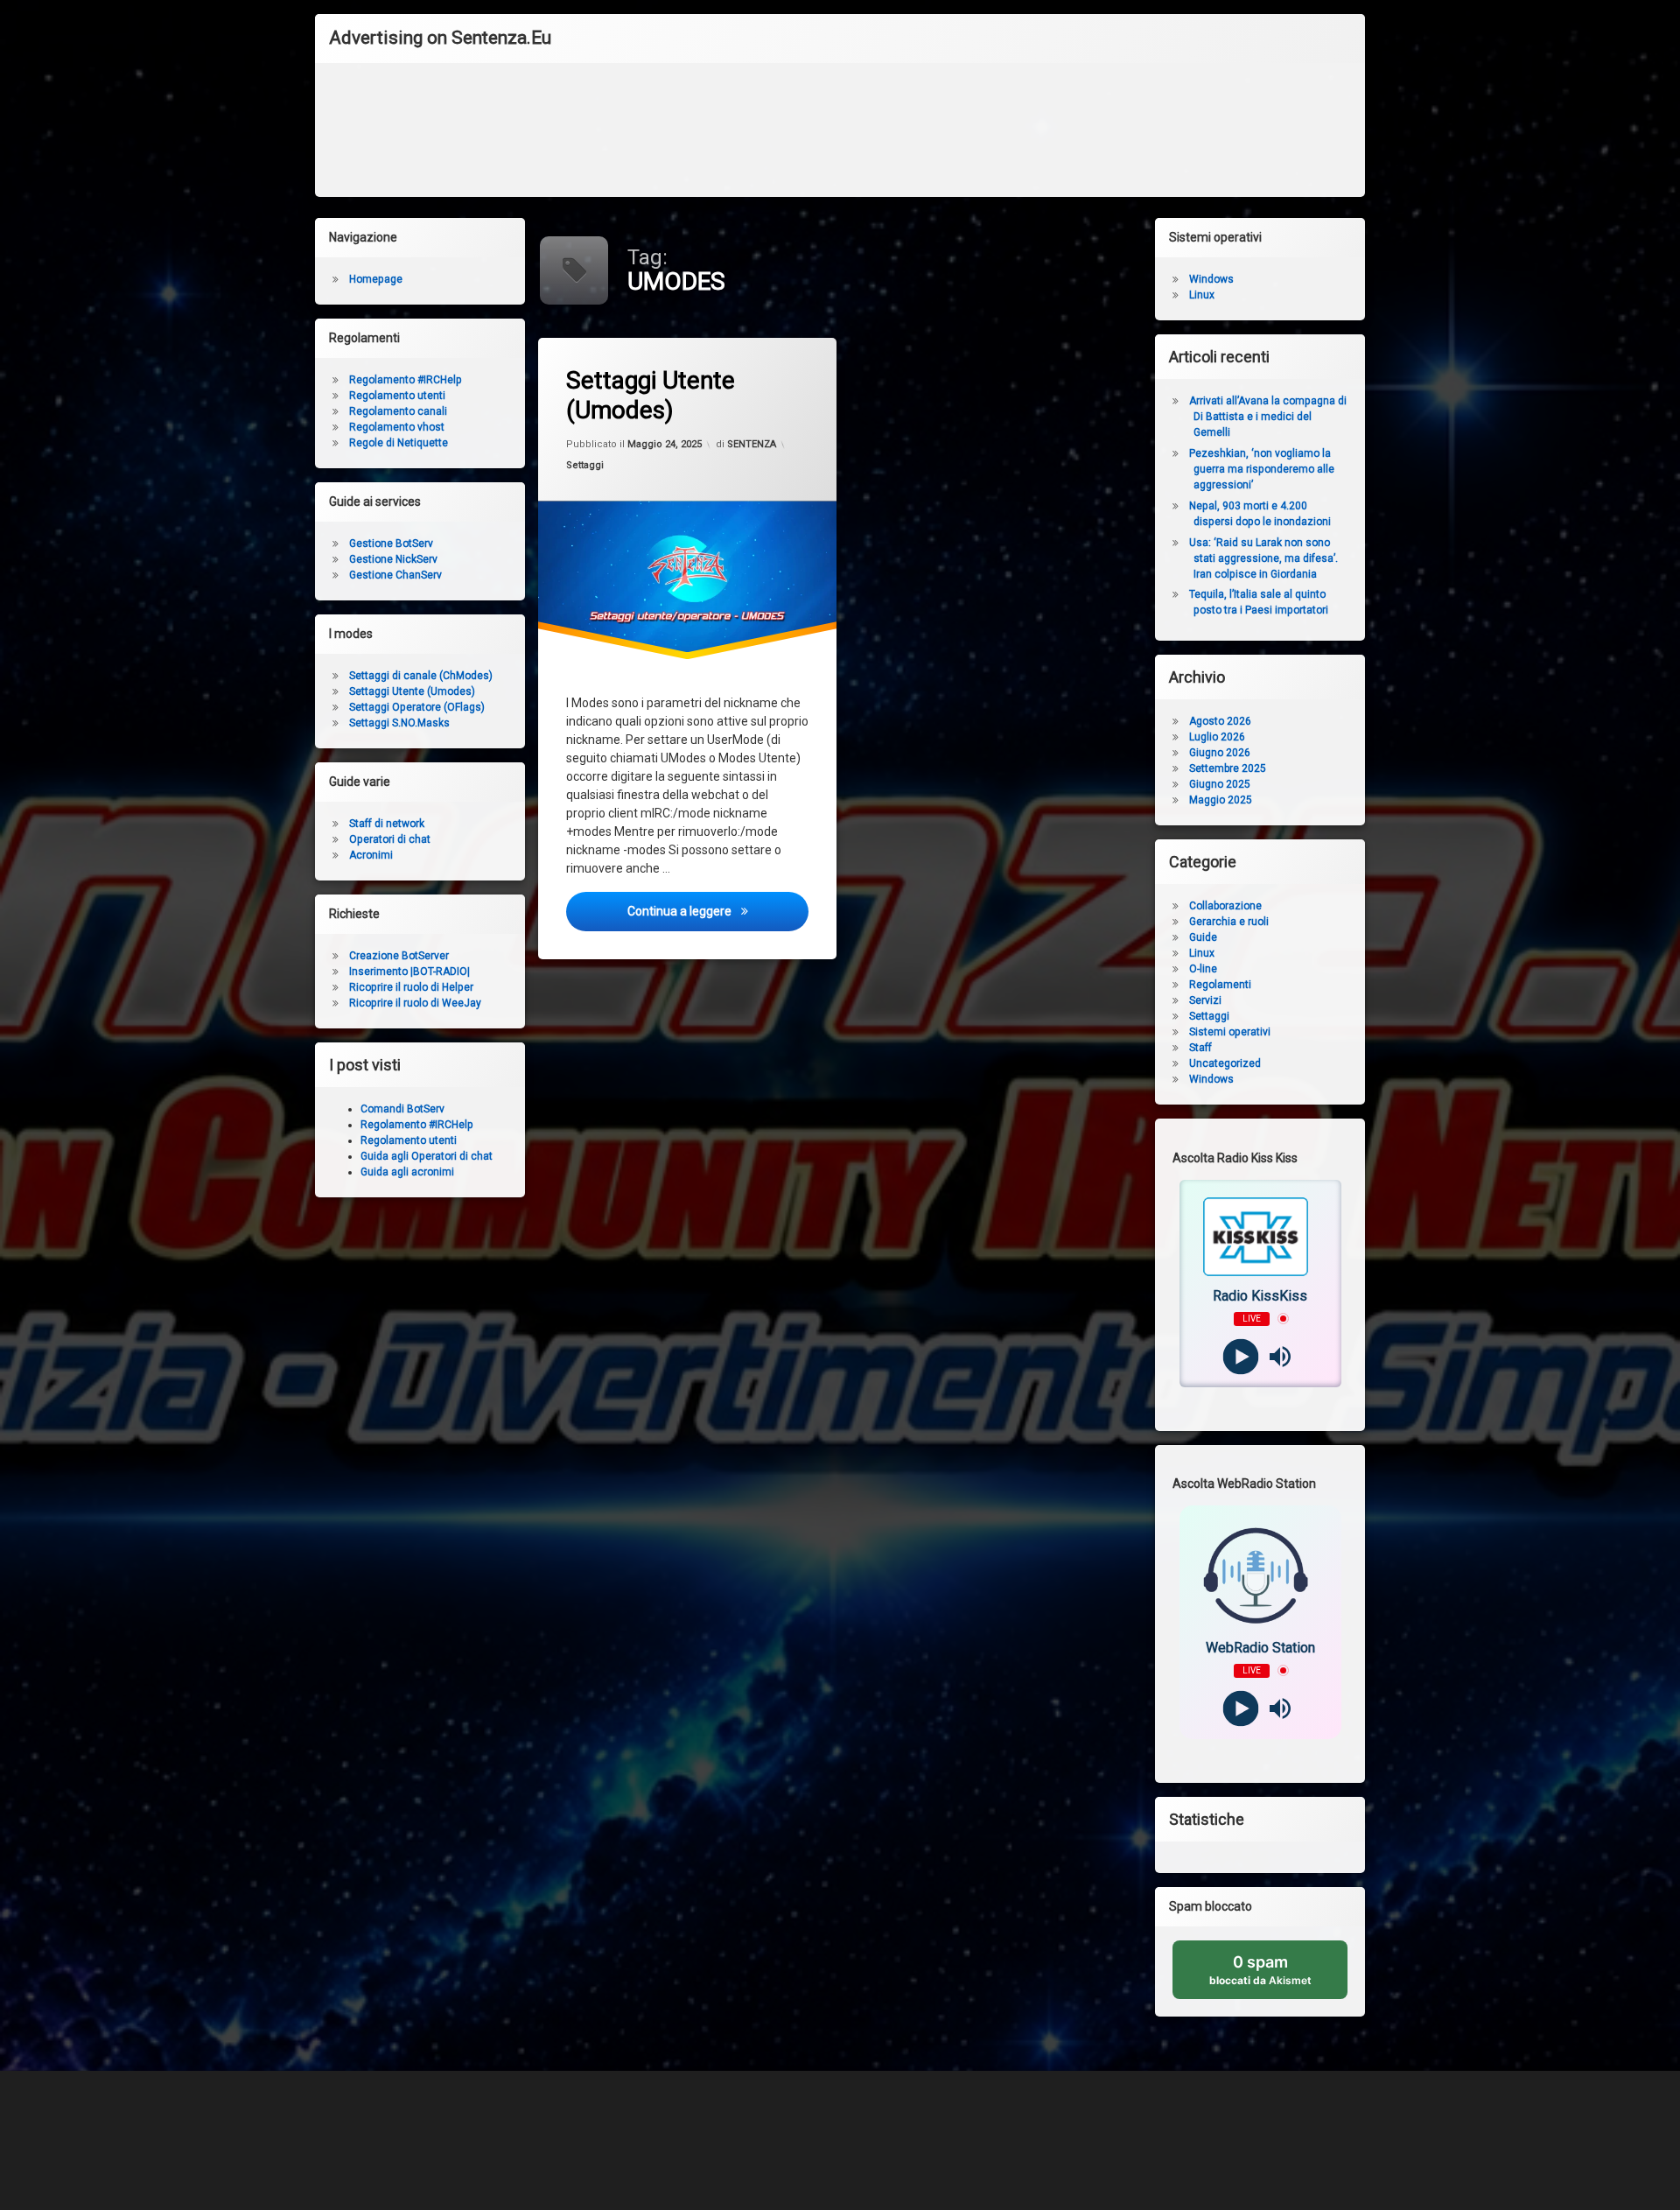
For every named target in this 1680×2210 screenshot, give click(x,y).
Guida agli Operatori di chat (427, 1156)
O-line (1203, 969)
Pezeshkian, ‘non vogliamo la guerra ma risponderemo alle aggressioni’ (1262, 469)
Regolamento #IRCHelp (406, 380)
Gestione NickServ (393, 559)
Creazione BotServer (399, 956)
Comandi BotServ (402, 1109)
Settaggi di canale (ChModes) (421, 676)
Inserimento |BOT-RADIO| (409, 972)
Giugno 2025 (1220, 784)
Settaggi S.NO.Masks (399, 723)
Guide (1203, 937)
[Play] (1240, 1356)
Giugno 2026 (1220, 753)
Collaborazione (1225, 906)
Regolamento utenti (397, 396)
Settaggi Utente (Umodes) (651, 395)
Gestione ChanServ (395, 575)
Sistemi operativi (1230, 1032)
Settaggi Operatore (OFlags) (417, 707)
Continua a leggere (718, 911)
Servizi (1205, 1000)
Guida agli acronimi (407, 1172)
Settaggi (585, 464)
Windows (1211, 279)
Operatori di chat (390, 839)
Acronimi (371, 855)
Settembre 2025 (1228, 768)
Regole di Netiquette (399, 443)
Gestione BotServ (391, 544)
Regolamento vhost (397, 427)
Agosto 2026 (1220, 721)
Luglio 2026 (1217, 737)
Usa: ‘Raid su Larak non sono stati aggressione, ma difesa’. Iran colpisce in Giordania (1263, 558)
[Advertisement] (840, 135)
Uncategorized (1225, 1063)
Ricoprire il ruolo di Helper (411, 987)
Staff (1200, 1048)
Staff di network (387, 824)
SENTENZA (752, 444)
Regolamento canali (398, 411)
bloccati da (1278, 1976)
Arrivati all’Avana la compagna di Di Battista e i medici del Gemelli (1268, 417)
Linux (1202, 295)
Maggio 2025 (1221, 800)
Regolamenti (1220, 985)
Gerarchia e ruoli (1229, 922)
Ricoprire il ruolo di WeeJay (415, 1003)
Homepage (376, 279)
